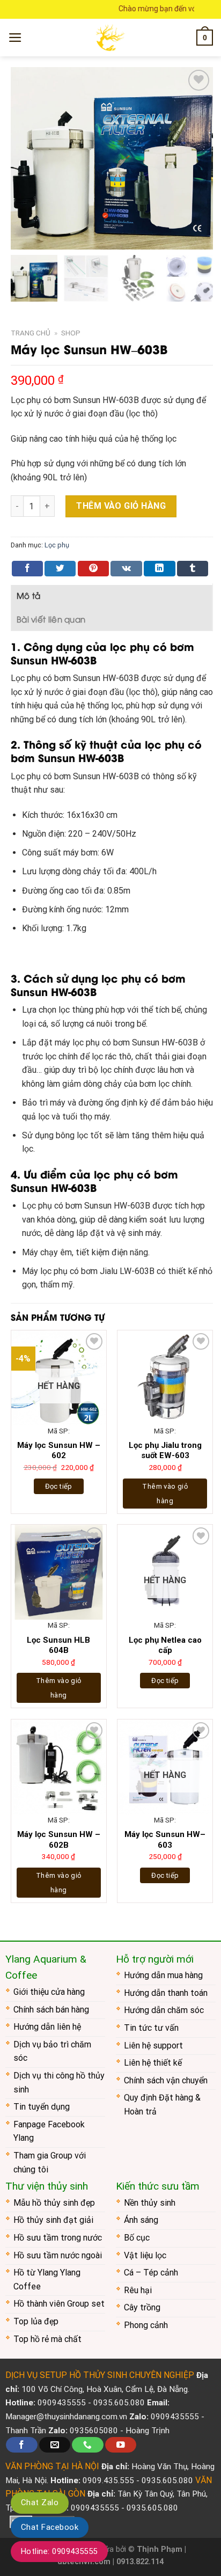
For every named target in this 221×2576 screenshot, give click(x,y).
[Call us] (87, 2445)
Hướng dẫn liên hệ (47, 2027)
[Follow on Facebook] (21, 2445)
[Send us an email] (55, 2445)
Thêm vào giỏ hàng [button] (165, 1494)
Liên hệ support (153, 2046)
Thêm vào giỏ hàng (121, 506)
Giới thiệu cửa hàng (49, 1992)
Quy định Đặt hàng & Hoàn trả (162, 2105)
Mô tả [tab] (29, 595)
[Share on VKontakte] (126, 569)
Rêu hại (138, 2290)
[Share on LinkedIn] (159, 569)
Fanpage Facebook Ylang (49, 2131)
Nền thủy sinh (150, 2203)
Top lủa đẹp (36, 2321)
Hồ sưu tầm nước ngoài (58, 2255)
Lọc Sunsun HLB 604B (58, 1645)
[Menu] (15, 38)
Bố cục (137, 2238)
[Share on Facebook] (27, 569)
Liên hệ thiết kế (153, 2063)
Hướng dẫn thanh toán (166, 1993)
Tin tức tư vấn (151, 2028)
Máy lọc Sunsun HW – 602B (59, 1840)
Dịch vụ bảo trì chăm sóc (52, 2051)
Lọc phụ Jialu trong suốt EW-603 (165, 1451)
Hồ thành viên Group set (59, 2304)
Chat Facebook (50, 2527)
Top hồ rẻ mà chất (47, 2339)
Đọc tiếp (59, 1486)
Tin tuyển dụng (42, 2107)
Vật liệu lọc (145, 2255)
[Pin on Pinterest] (93, 569)
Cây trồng (142, 2307)
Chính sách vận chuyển (166, 2080)
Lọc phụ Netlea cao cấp (165, 1645)
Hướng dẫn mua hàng (163, 1975)
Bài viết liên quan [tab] (51, 619)
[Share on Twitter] (60, 569)
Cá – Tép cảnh (151, 2273)
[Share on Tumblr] (193, 569)
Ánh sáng (141, 2220)
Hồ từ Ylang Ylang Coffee (47, 2279)
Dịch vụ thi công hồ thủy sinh (59, 2083)
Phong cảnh (146, 2325)
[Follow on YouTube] (121, 2445)
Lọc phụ (57, 545)
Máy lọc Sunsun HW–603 (165, 1840)
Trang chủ (31, 333)
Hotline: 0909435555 (59, 2551)
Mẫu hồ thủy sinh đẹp (54, 2203)
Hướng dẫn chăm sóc (164, 2010)
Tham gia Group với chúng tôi (50, 2162)
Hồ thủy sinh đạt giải (53, 2220)
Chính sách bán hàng (51, 2010)
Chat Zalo (40, 2502)
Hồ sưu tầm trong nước (58, 2238)
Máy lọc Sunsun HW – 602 (59, 1451)
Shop (71, 333)
